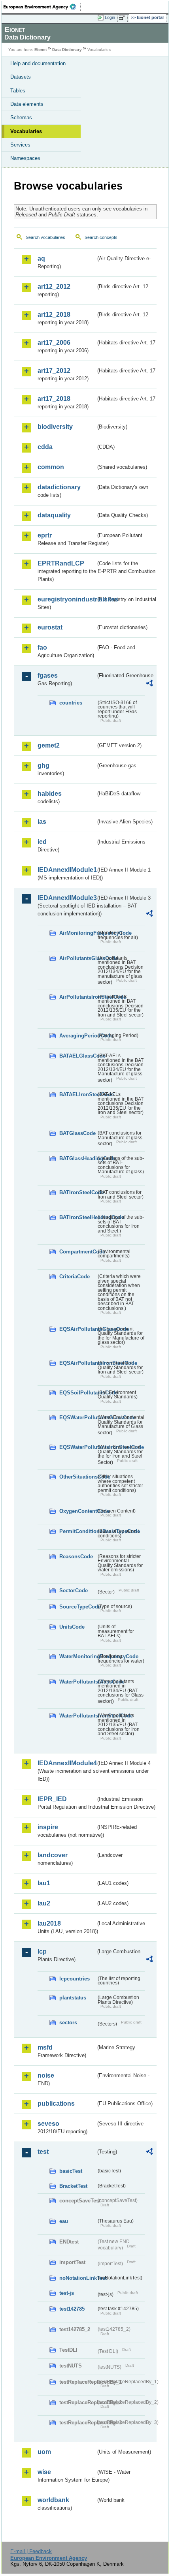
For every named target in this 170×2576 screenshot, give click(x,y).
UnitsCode (72, 1627)
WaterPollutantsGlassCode (78, 1682)
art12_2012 (54, 287)
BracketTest (73, 2186)
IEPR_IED (52, 1799)
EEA (42, 7)
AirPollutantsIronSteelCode (78, 997)
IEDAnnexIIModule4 (67, 1763)
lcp (42, 1951)
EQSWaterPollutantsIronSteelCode (78, 1447)
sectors (68, 2023)
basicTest (71, 2171)
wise (44, 2472)
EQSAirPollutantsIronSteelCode (78, 1363)
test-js (67, 2293)
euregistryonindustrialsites (67, 599)
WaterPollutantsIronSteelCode (78, 1716)
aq (41, 258)
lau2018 (49, 1923)
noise (46, 2075)
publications (56, 2103)
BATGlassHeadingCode (78, 1158)
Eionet (41, 50)
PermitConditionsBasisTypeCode (78, 1531)
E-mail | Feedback (31, 2551)
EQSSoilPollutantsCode (78, 1393)
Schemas (21, 117)
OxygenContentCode (78, 1511)
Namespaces (25, 158)
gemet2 (49, 745)
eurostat (50, 627)
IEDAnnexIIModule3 (67, 898)
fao (42, 647)
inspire (48, 1827)
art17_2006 (54, 343)
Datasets (21, 77)
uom (44, 2452)
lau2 (44, 1903)
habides (50, 794)
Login (110, 17)
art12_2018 (54, 315)
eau (64, 2221)
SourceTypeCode (78, 1607)
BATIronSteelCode (78, 1192)
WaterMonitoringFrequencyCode (78, 1656)
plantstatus (73, 1998)
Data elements (27, 104)
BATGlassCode (77, 1133)
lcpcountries (75, 1979)
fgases (48, 675)
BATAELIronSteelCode (78, 1094)
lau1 (44, 1883)
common (51, 467)
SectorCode (74, 1591)
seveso (48, 2124)
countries (71, 703)
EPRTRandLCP (61, 563)
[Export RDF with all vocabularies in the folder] (149, 684)
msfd (45, 2047)
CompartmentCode (78, 1252)
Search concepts (101, 237)
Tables (18, 91)
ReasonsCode (76, 1557)
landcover (53, 1855)
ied (42, 842)
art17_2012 (54, 371)
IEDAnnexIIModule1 (67, 870)
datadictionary (59, 487)
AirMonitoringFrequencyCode (78, 933)
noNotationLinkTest (78, 2278)
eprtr (45, 535)
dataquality (54, 515)
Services (20, 145)
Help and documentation (38, 63)
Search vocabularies (45, 237)
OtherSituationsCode (78, 1477)
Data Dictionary (67, 50)
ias (42, 822)
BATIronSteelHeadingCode (78, 1217)
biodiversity (55, 427)
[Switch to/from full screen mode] (123, 18)
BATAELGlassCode (78, 1056)
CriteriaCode (75, 1277)
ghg (43, 766)
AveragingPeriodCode (78, 1036)
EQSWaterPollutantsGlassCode (78, 1418)
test (43, 2152)
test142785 (72, 2309)
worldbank (53, 2500)
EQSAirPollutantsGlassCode (78, 1329)
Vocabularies (26, 131)
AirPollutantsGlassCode (78, 958)
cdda (45, 447)
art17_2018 (54, 399)
